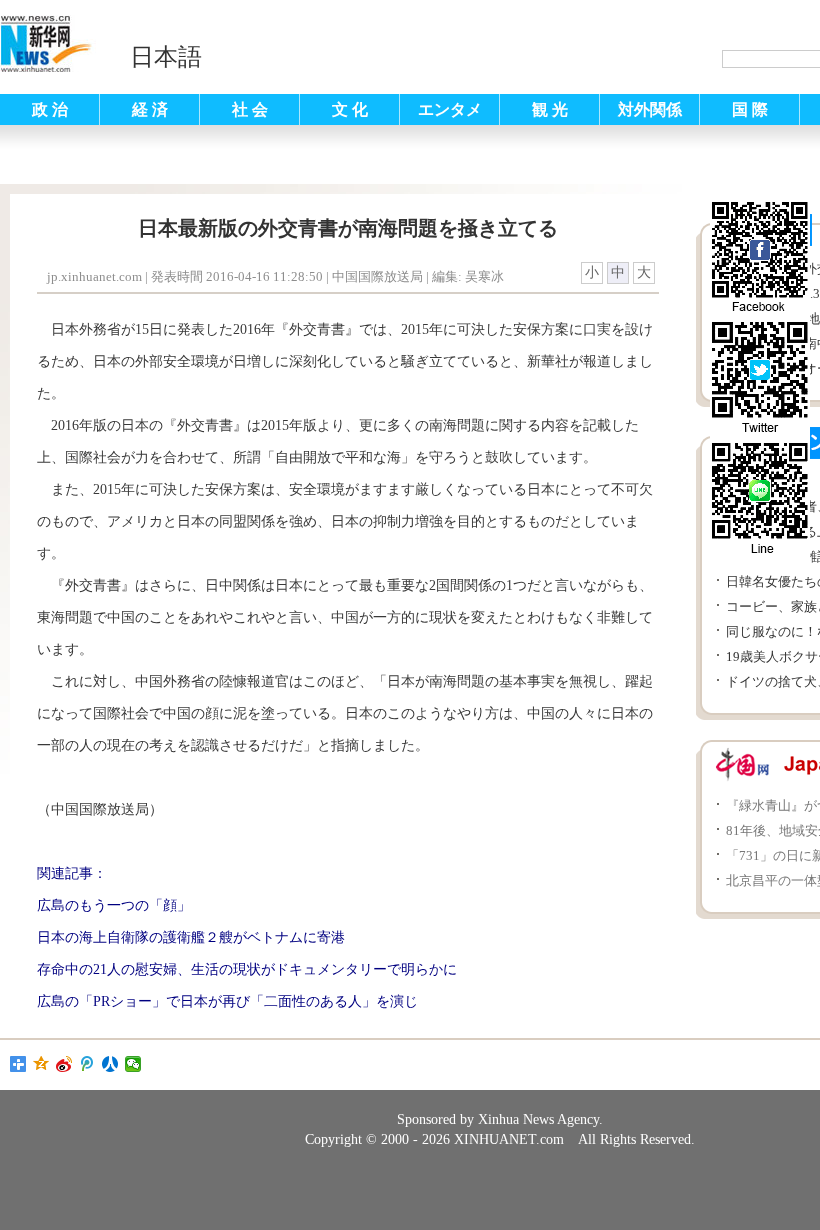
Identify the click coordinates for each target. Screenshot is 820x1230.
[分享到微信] (133, 1064)
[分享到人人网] (110, 1064)
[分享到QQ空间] (41, 1064)
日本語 (166, 57)
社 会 (250, 109)
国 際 (750, 109)
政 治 (50, 109)
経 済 (150, 109)
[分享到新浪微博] (64, 1064)
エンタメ (450, 109)
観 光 (550, 109)
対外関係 (650, 109)
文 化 (350, 109)
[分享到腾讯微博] (87, 1064)
